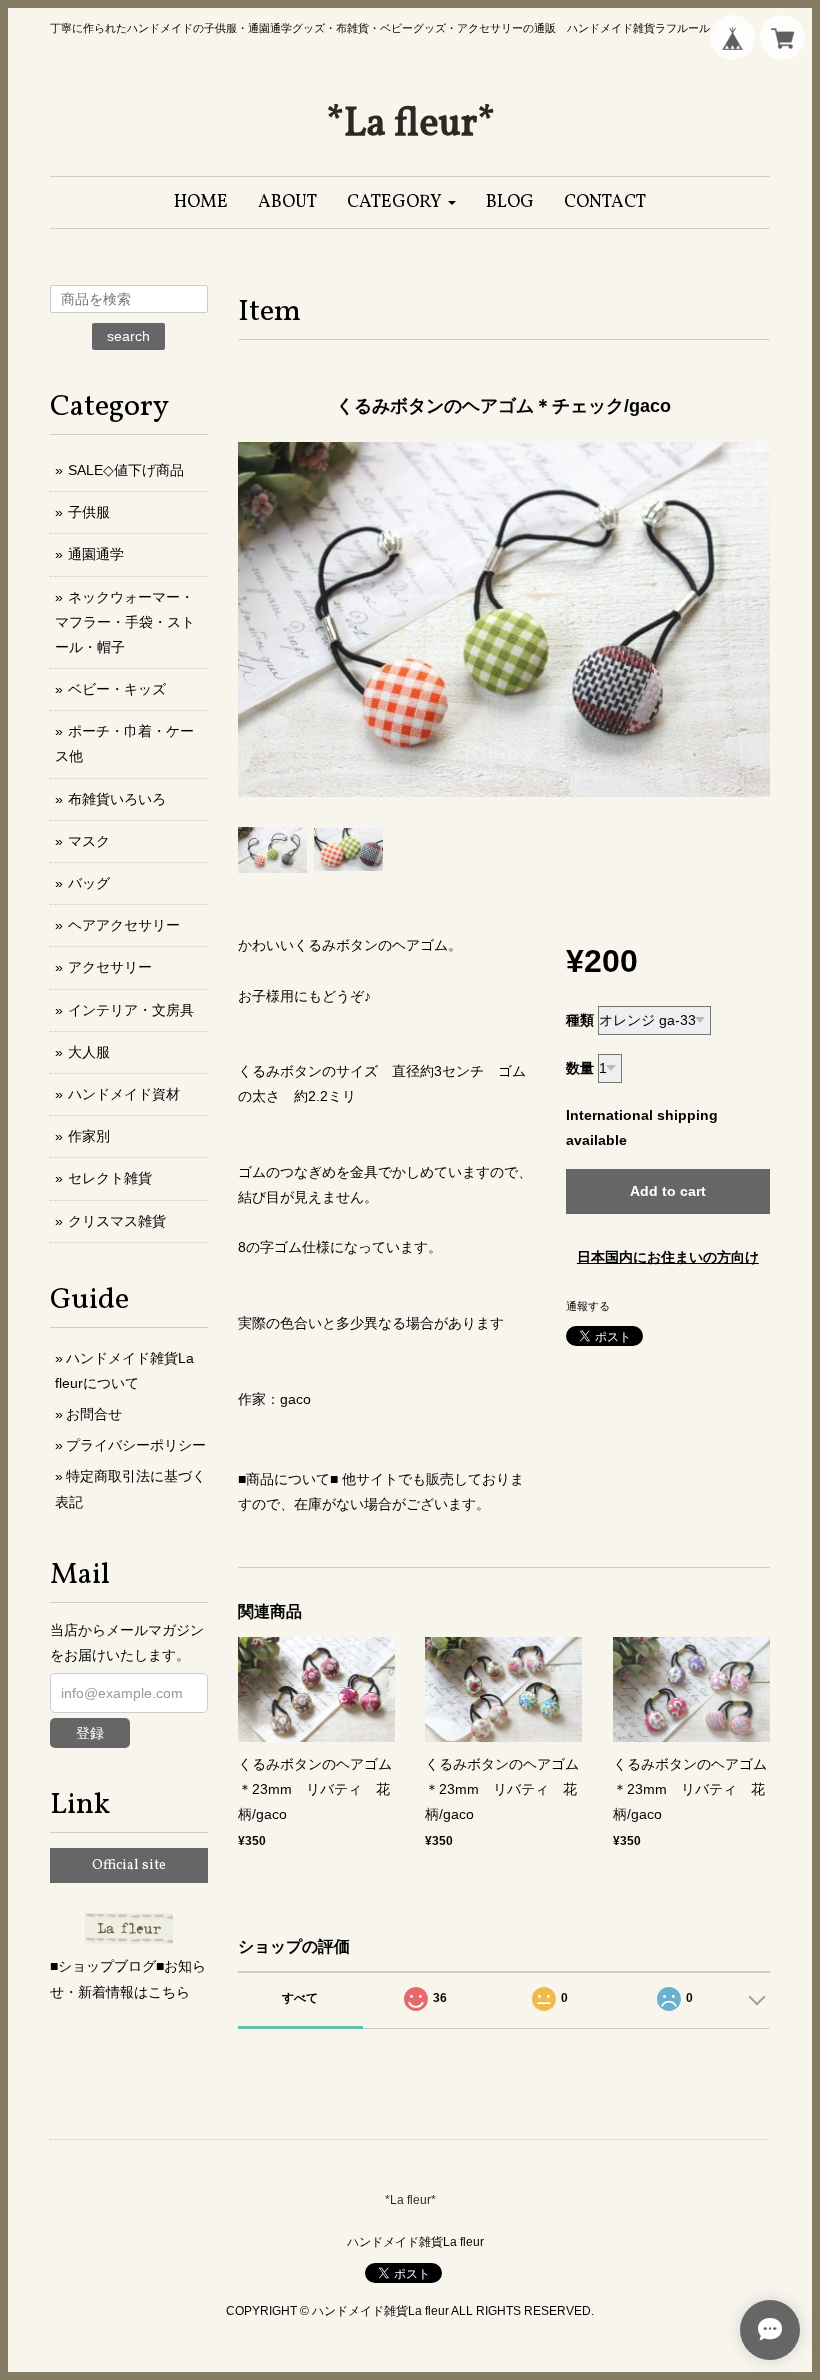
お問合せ (94, 1414)
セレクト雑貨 (110, 1178)
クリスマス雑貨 (117, 1221)
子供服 (89, 512)
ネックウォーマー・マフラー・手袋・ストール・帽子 (125, 622)
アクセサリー (110, 967)
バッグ (89, 883)
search (128, 336)
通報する (588, 1306)
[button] (401, 202)
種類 (580, 1020)
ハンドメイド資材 (124, 1094)
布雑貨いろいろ (117, 799)
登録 (90, 1733)
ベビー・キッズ (117, 689)
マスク (89, 841)
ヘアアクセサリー (124, 925)
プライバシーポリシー (136, 1445)
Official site (129, 1865)
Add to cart (668, 1191)
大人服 (89, 1052)
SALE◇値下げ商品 (126, 470)
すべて (300, 1998)
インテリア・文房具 (131, 1010)
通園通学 (96, 554)
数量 (580, 1068)
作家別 (89, 1136)
